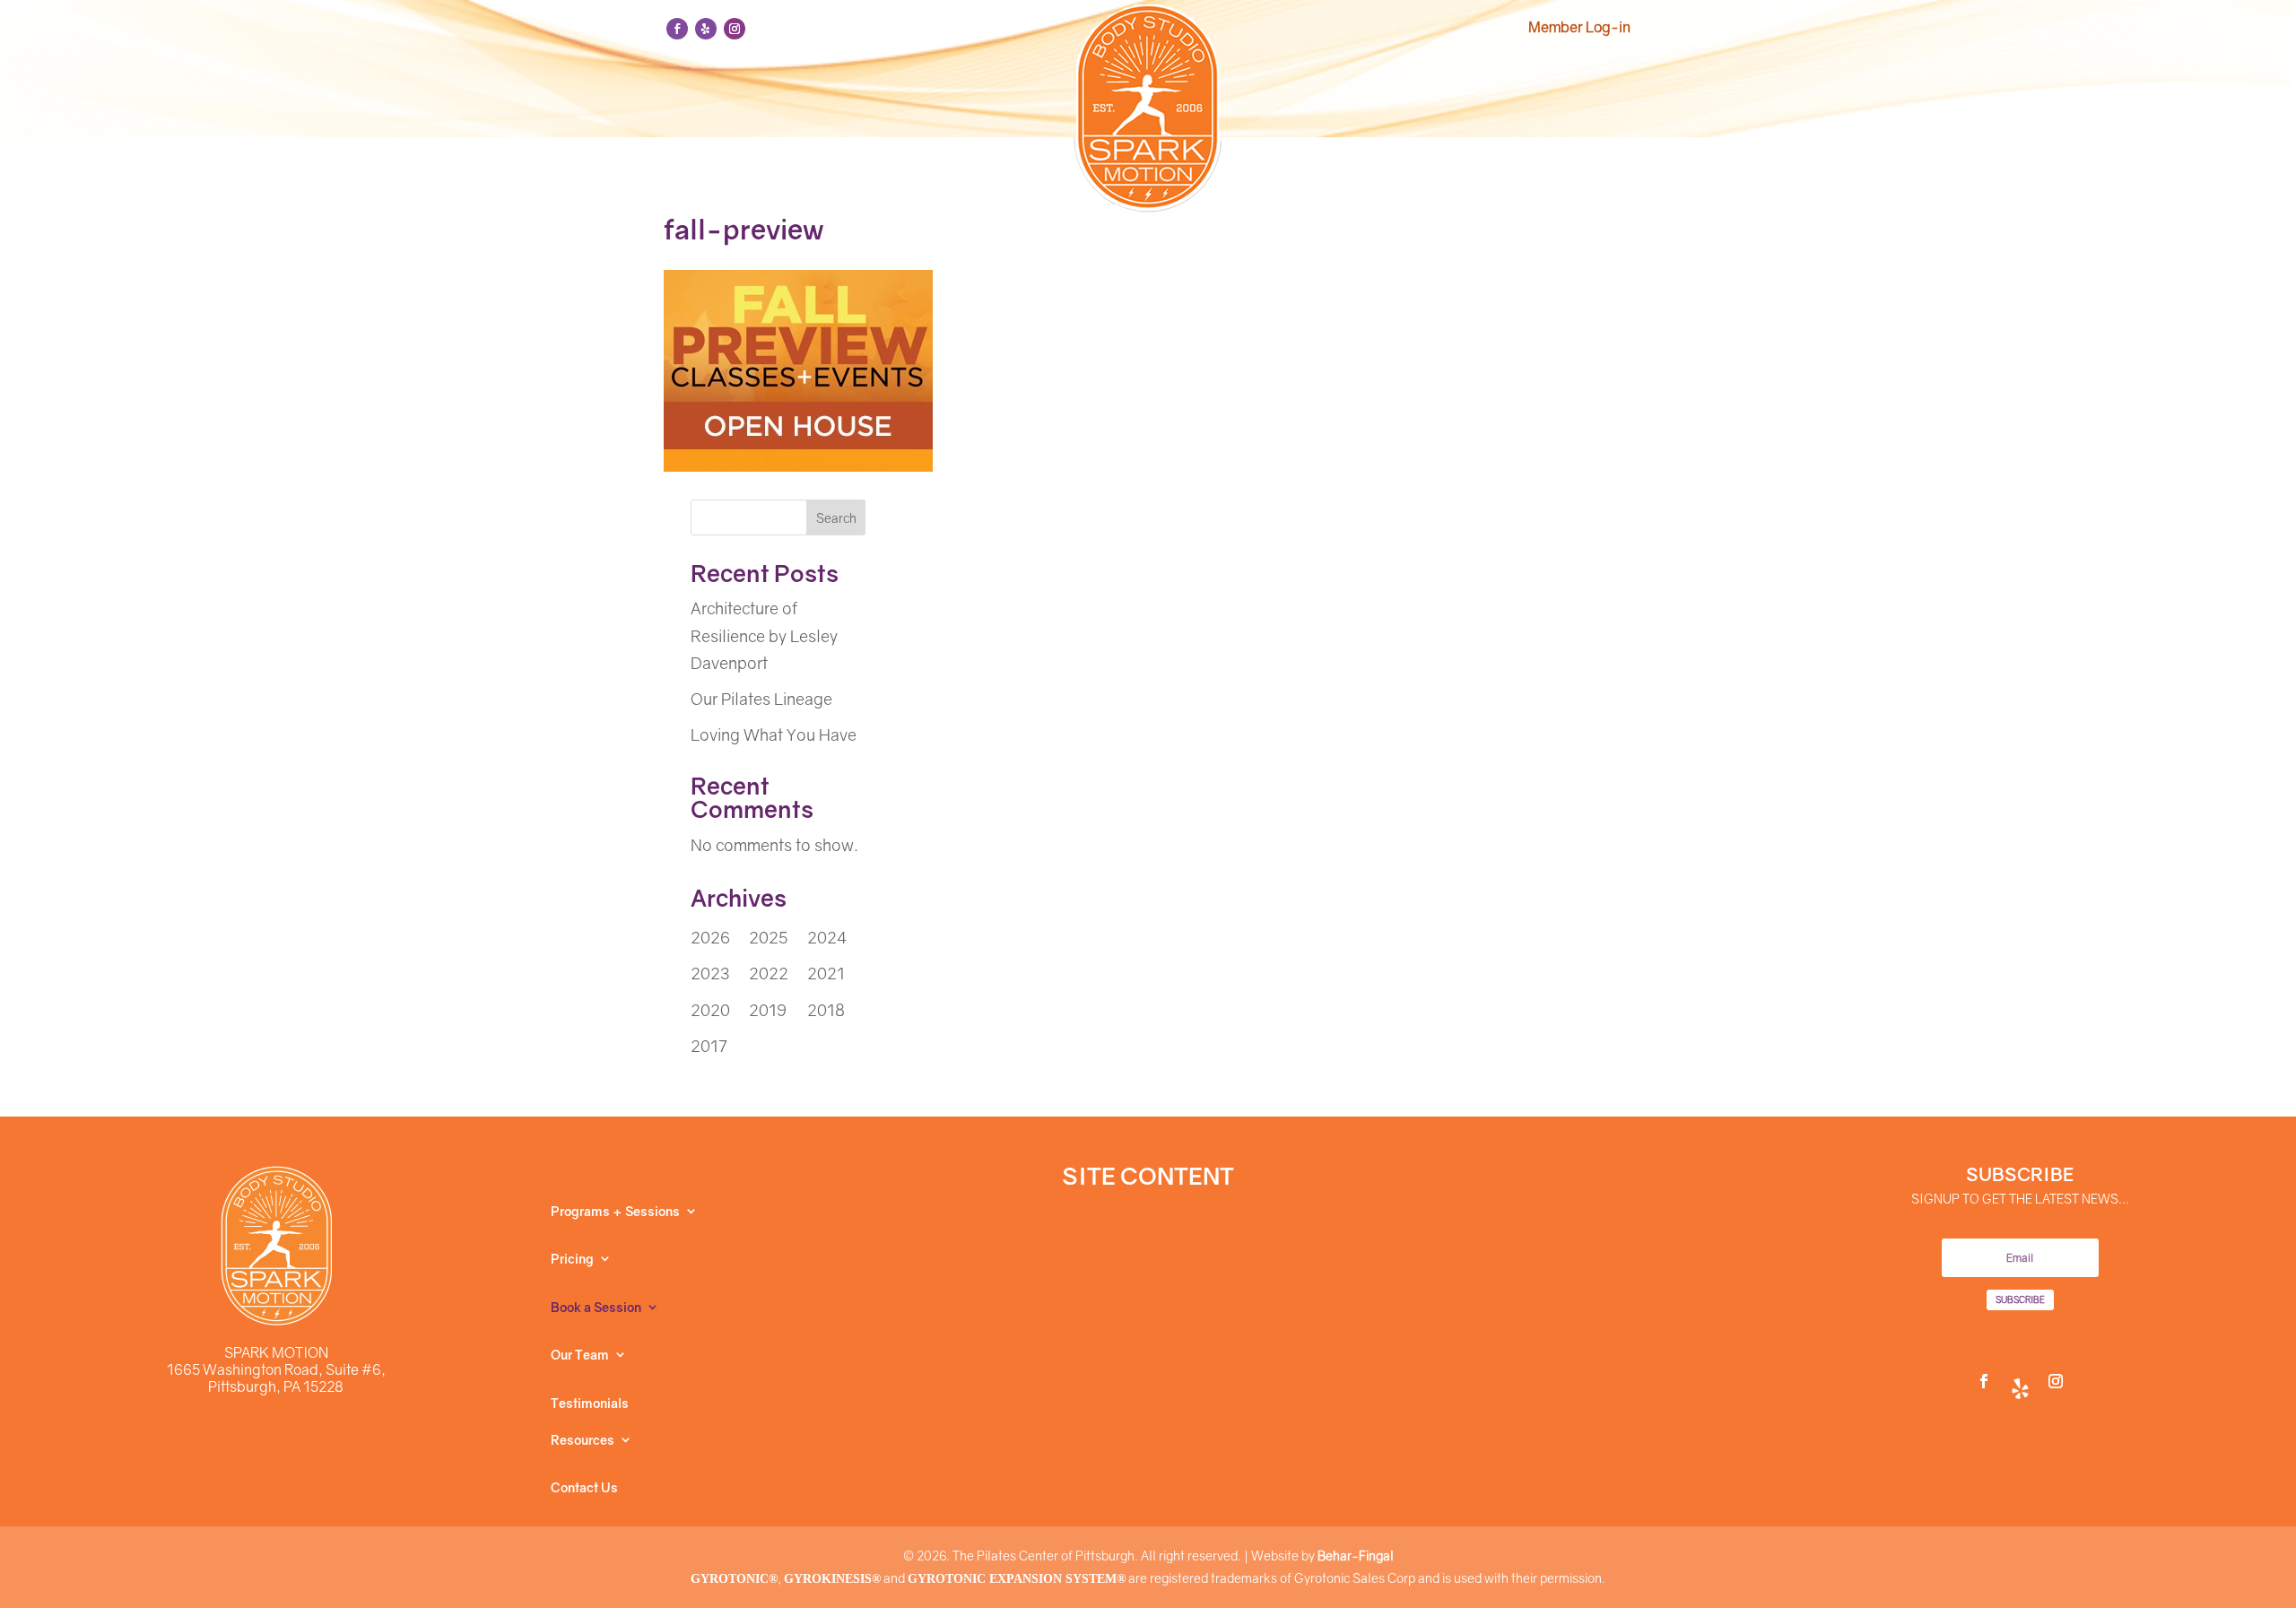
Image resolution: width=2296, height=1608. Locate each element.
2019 (768, 1010)
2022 (769, 973)
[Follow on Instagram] (735, 29)
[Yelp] (2020, 1381)
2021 (826, 973)
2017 (709, 1046)
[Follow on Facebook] (677, 29)
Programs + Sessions (615, 1212)
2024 (827, 937)
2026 (710, 937)
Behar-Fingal (1356, 1556)
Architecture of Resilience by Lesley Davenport (764, 635)
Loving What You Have (774, 734)
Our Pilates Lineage (761, 699)
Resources (583, 1440)
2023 (710, 973)
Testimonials (590, 1404)
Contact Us (584, 1488)
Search (836, 518)
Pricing (572, 1259)
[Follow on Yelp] (706, 29)
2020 (710, 1010)
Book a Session (596, 1308)
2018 (826, 1010)
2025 (768, 937)
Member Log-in (1579, 27)
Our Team (580, 1355)
